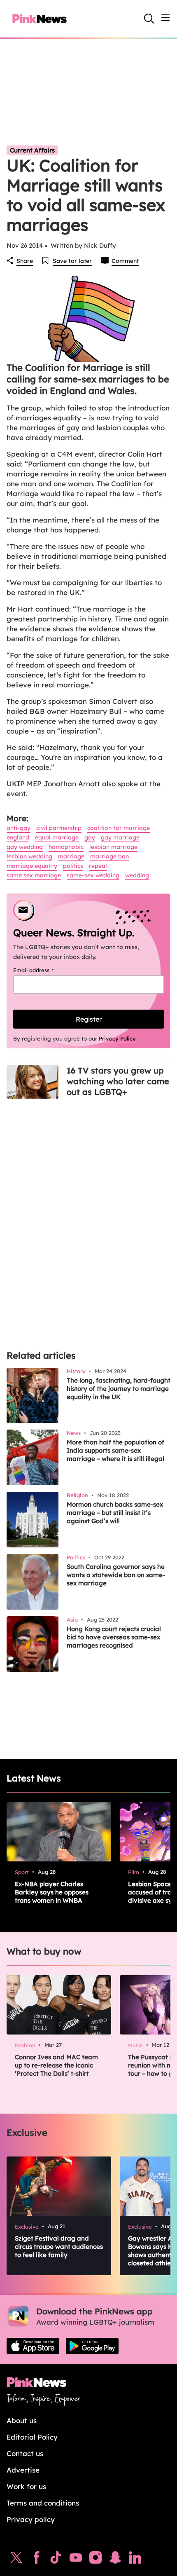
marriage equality (32, 866)
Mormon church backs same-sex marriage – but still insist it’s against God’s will (115, 1513)
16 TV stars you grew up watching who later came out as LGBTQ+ (118, 1081)
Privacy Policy (117, 1038)
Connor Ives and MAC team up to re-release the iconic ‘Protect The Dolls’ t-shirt (56, 2065)
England (18, 837)
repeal (98, 866)
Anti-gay (19, 828)
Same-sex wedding (93, 875)
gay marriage (120, 837)
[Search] (149, 19)
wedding (137, 875)
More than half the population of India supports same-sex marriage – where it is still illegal (115, 1450)
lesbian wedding (29, 856)
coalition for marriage (119, 828)
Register (89, 1019)
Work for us (26, 2486)
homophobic (66, 847)
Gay (90, 837)
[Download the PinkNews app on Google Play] (92, 2346)
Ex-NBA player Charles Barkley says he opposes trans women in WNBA (52, 1892)
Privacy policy (31, 2519)
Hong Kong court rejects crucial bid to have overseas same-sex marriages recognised (114, 1637)
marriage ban (109, 856)
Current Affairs (32, 150)
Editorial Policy (32, 2437)
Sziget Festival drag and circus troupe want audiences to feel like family (59, 2247)
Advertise (23, 2470)
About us (22, 2420)
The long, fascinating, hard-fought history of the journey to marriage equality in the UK (119, 1389)
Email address (44, 970)
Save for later (72, 261)
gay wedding (25, 847)
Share (25, 261)
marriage (71, 856)
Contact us (25, 2453)
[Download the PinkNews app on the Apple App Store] (33, 2346)
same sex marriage (34, 875)
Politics (73, 866)
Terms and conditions (43, 2503)
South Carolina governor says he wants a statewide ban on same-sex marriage (116, 1575)
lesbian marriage (113, 847)
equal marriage (57, 837)
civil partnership (59, 828)
